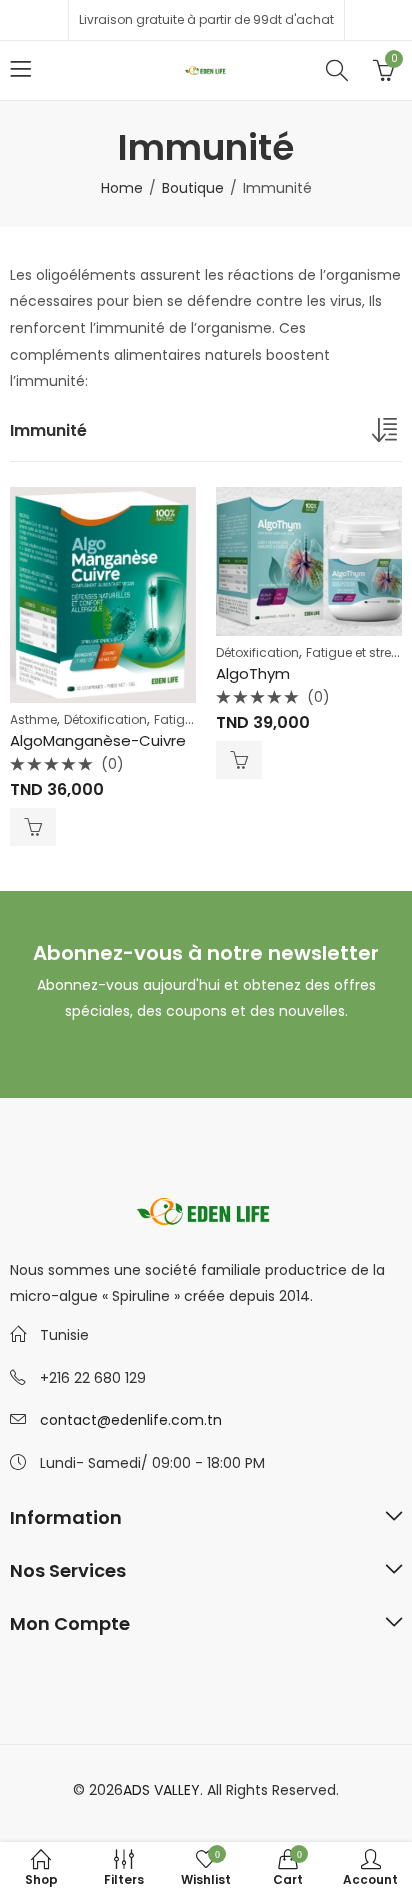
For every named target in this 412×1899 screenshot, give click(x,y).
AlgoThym (253, 673)
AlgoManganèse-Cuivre (98, 740)
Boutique (193, 188)
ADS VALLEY (161, 1790)
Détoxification (105, 719)
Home (122, 188)
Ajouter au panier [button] (33, 827)
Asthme (33, 719)
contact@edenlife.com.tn (131, 1420)
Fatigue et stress (355, 652)
